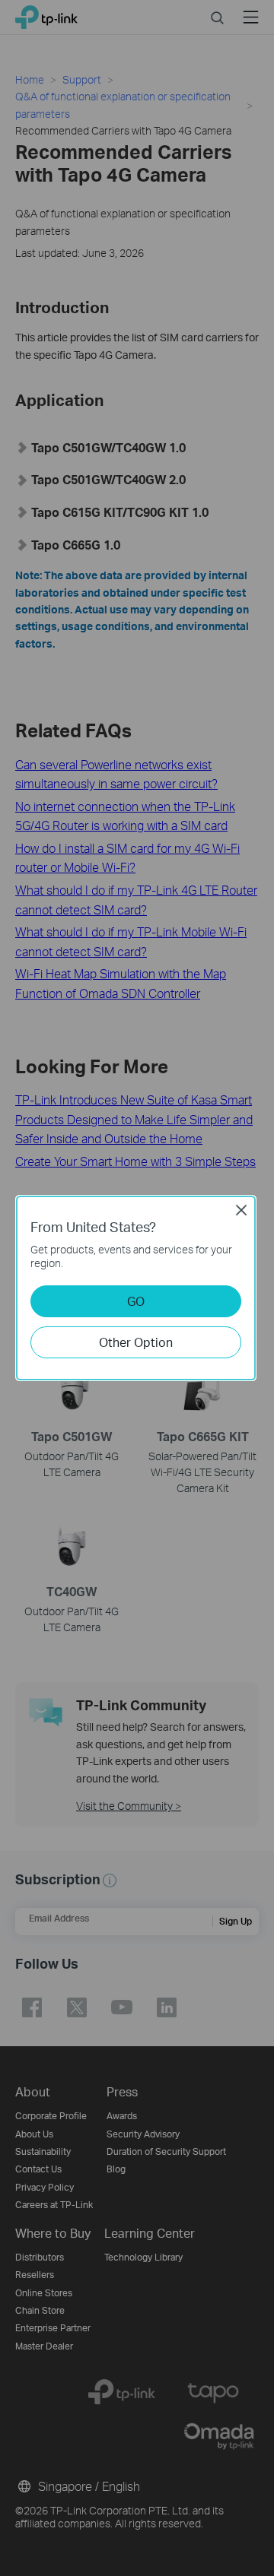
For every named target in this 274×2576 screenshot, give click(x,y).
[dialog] (137, 1288)
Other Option (136, 1342)
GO (136, 1301)
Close (241, 1210)
